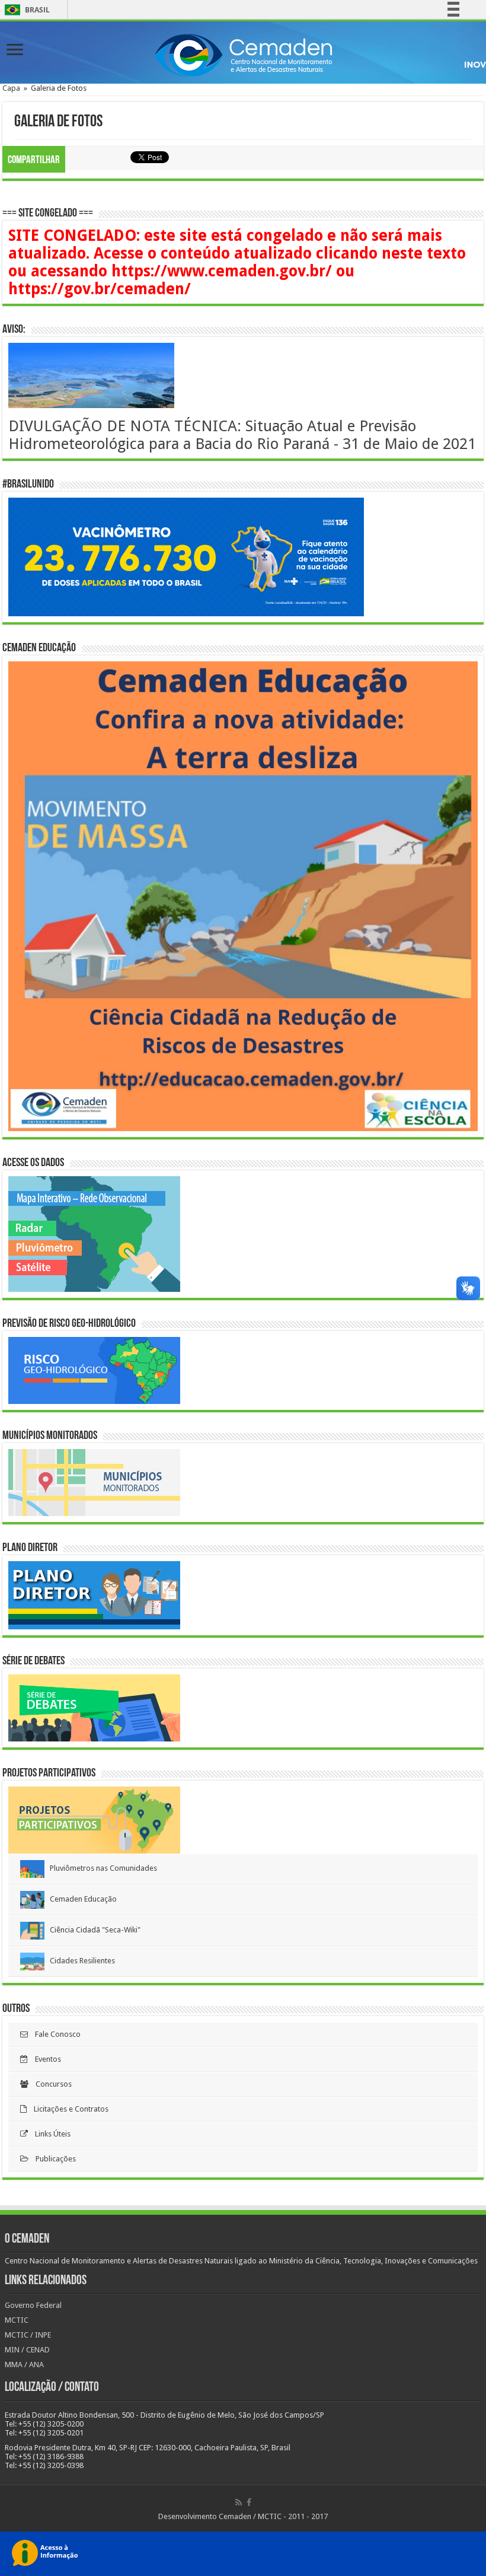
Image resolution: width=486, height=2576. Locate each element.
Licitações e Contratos (68, 2109)
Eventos (44, 2059)
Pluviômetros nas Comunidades (101, 1868)
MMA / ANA (24, 2365)
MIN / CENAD (27, 2350)
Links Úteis (49, 2134)
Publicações (52, 2159)
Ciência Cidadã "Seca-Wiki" (92, 1930)
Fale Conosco (54, 2034)
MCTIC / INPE (28, 2335)
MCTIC (17, 2320)
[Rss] (239, 2502)
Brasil (25, 10)
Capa (11, 88)
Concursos (50, 2084)
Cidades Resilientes (80, 1961)
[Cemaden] (243, 53)
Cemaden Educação (81, 1899)
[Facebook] (249, 2502)
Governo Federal (33, 2305)
